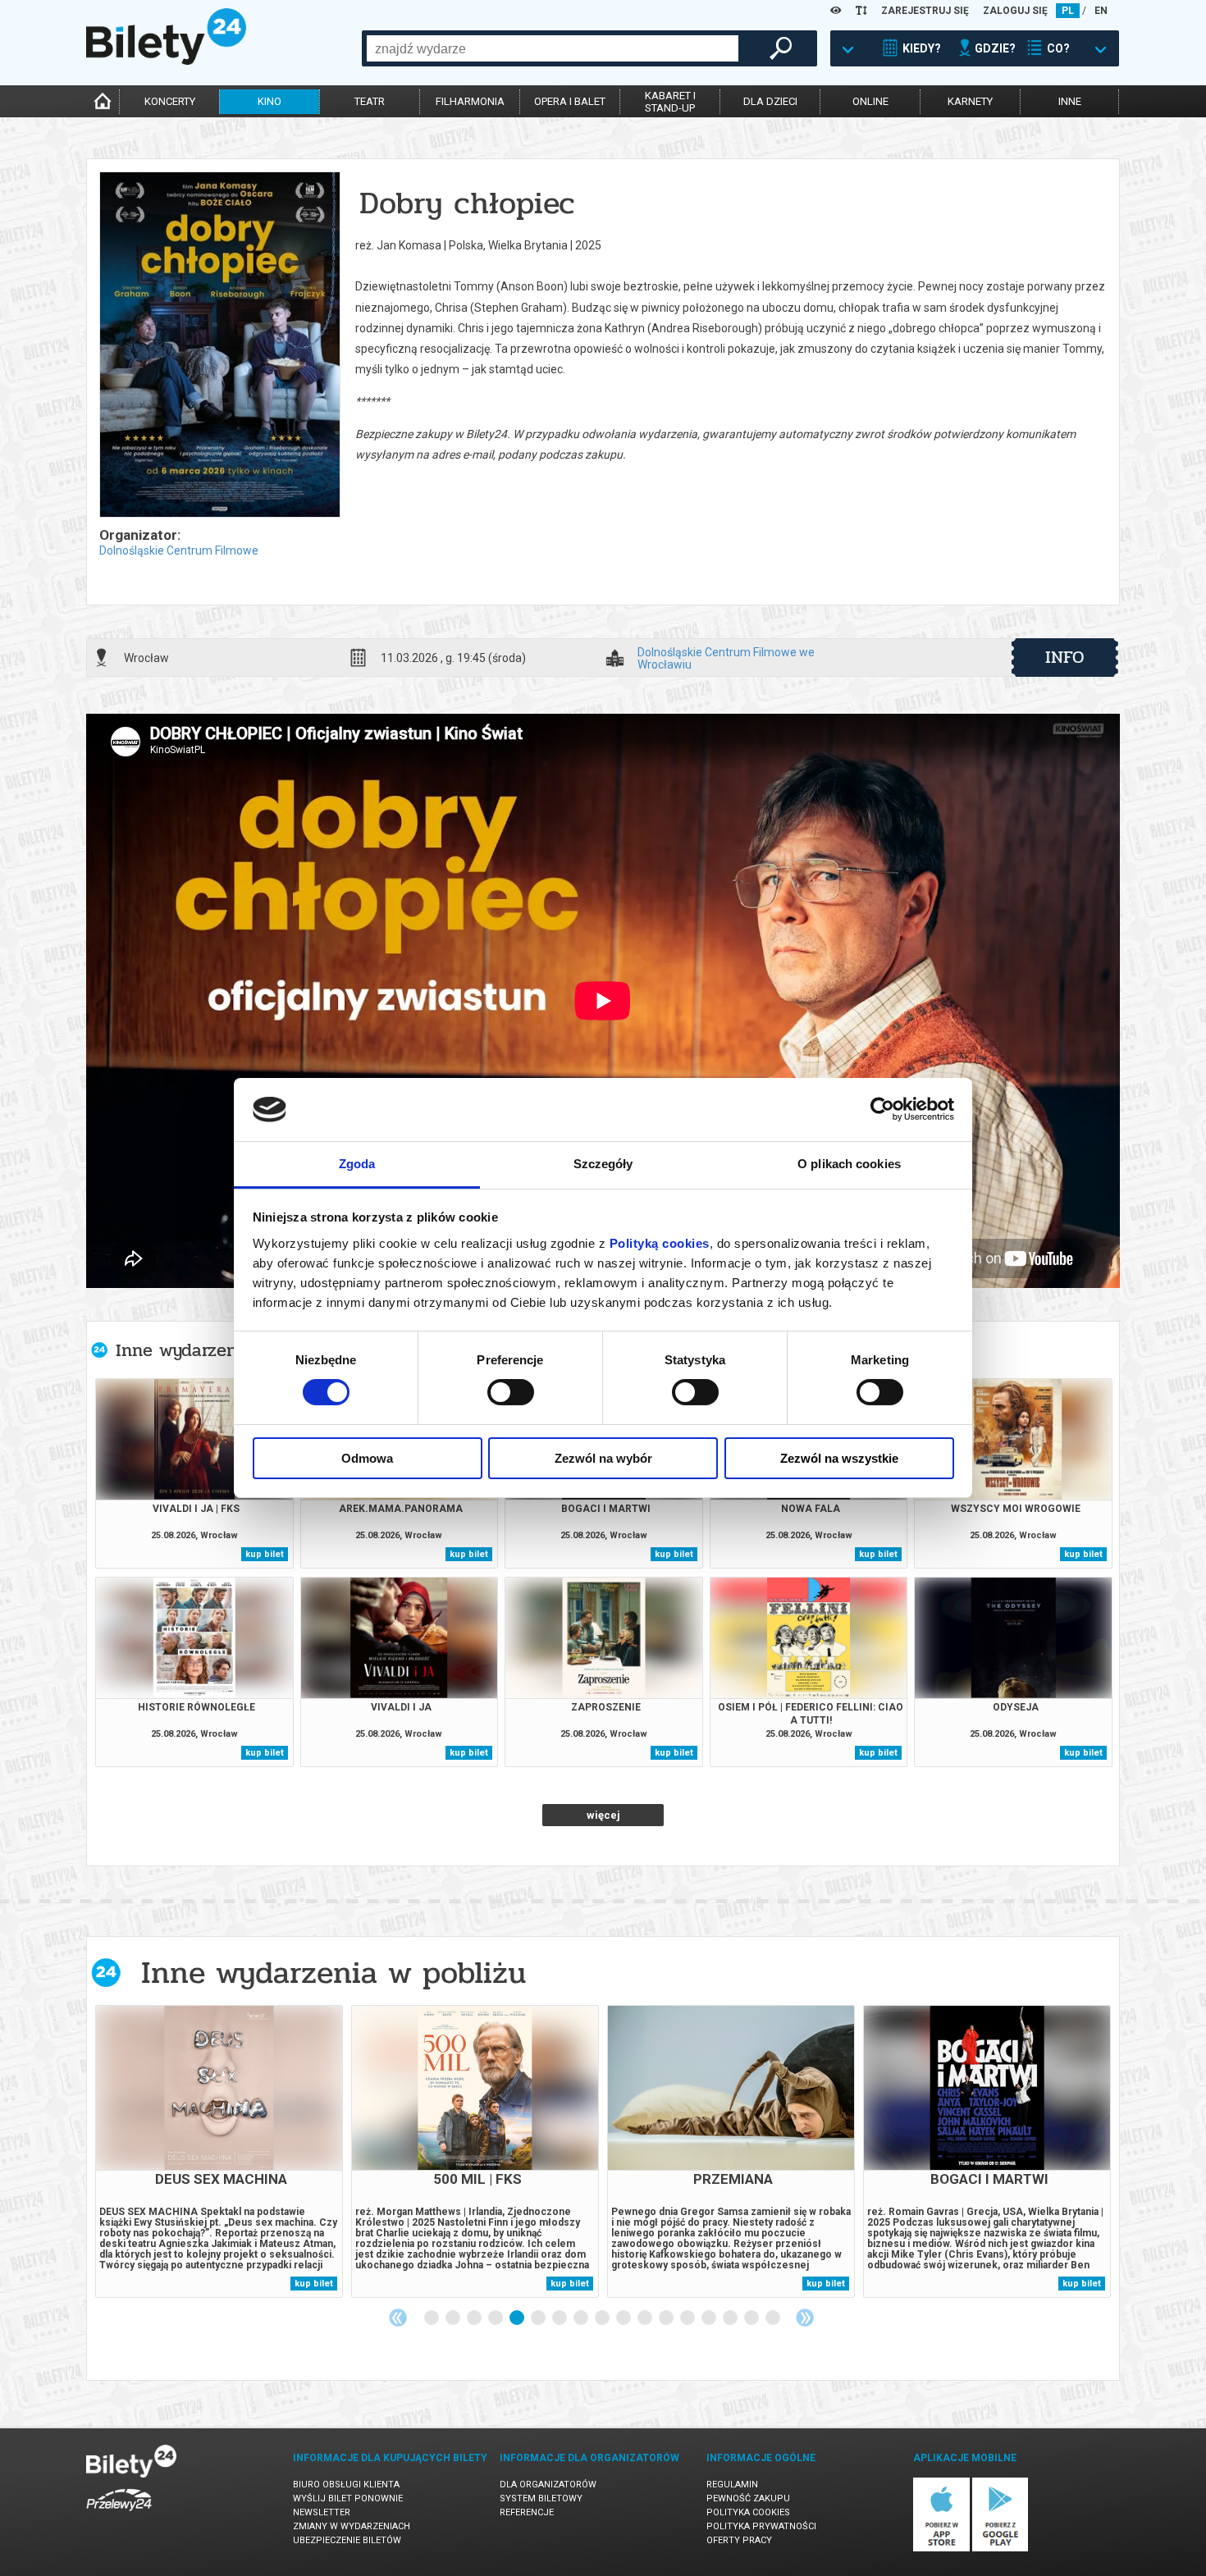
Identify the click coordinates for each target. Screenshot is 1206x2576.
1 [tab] (432, 2318)
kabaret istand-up (670, 102)
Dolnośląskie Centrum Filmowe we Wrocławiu (726, 658)
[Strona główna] (166, 61)
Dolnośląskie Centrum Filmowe (179, 550)
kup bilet (265, 1554)
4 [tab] (496, 2318)
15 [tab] (731, 2318)
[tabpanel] (219, 2151)
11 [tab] (646, 2318)
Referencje (527, 2512)
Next (805, 2318)
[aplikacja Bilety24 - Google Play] (1000, 2549)
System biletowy (541, 2498)
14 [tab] (710, 2318)
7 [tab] (560, 2318)
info (1065, 657)
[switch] (511, 1392)
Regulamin (732, 2485)
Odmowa (367, 1458)
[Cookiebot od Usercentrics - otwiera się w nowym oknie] (882, 1109)
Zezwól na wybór (603, 1458)
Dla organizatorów (548, 2485)
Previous (398, 2318)
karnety (970, 101)
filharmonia (470, 101)
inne (1070, 101)
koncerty (170, 101)
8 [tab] (582, 2318)
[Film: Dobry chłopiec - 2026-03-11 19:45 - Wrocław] (219, 346)
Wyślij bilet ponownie (348, 2498)
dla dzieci (770, 101)
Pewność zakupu (748, 2498)
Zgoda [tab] (357, 1164)
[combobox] (553, 48)
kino (270, 101)
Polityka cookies (748, 2512)
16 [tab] (752, 2318)
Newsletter (322, 2512)
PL (1068, 11)
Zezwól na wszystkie (839, 1458)
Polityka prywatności (761, 2526)
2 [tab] (454, 2318)
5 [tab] (518, 2318)
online (870, 101)
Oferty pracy (739, 2540)
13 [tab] (688, 2318)
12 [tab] (667, 2318)
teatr (370, 101)
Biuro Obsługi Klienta (346, 2485)
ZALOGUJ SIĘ (1015, 11)
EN (1101, 11)
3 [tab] (475, 2318)
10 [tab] (624, 2318)
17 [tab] (774, 2318)
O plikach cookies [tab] (849, 1164)
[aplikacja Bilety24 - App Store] (941, 2549)
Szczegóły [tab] (603, 1164)
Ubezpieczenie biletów (347, 2540)
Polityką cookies (660, 1243)
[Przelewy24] (119, 2514)
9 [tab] (603, 2318)
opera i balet (570, 101)
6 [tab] (539, 2318)
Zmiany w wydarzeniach (352, 2526)
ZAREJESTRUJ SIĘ (925, 11)
